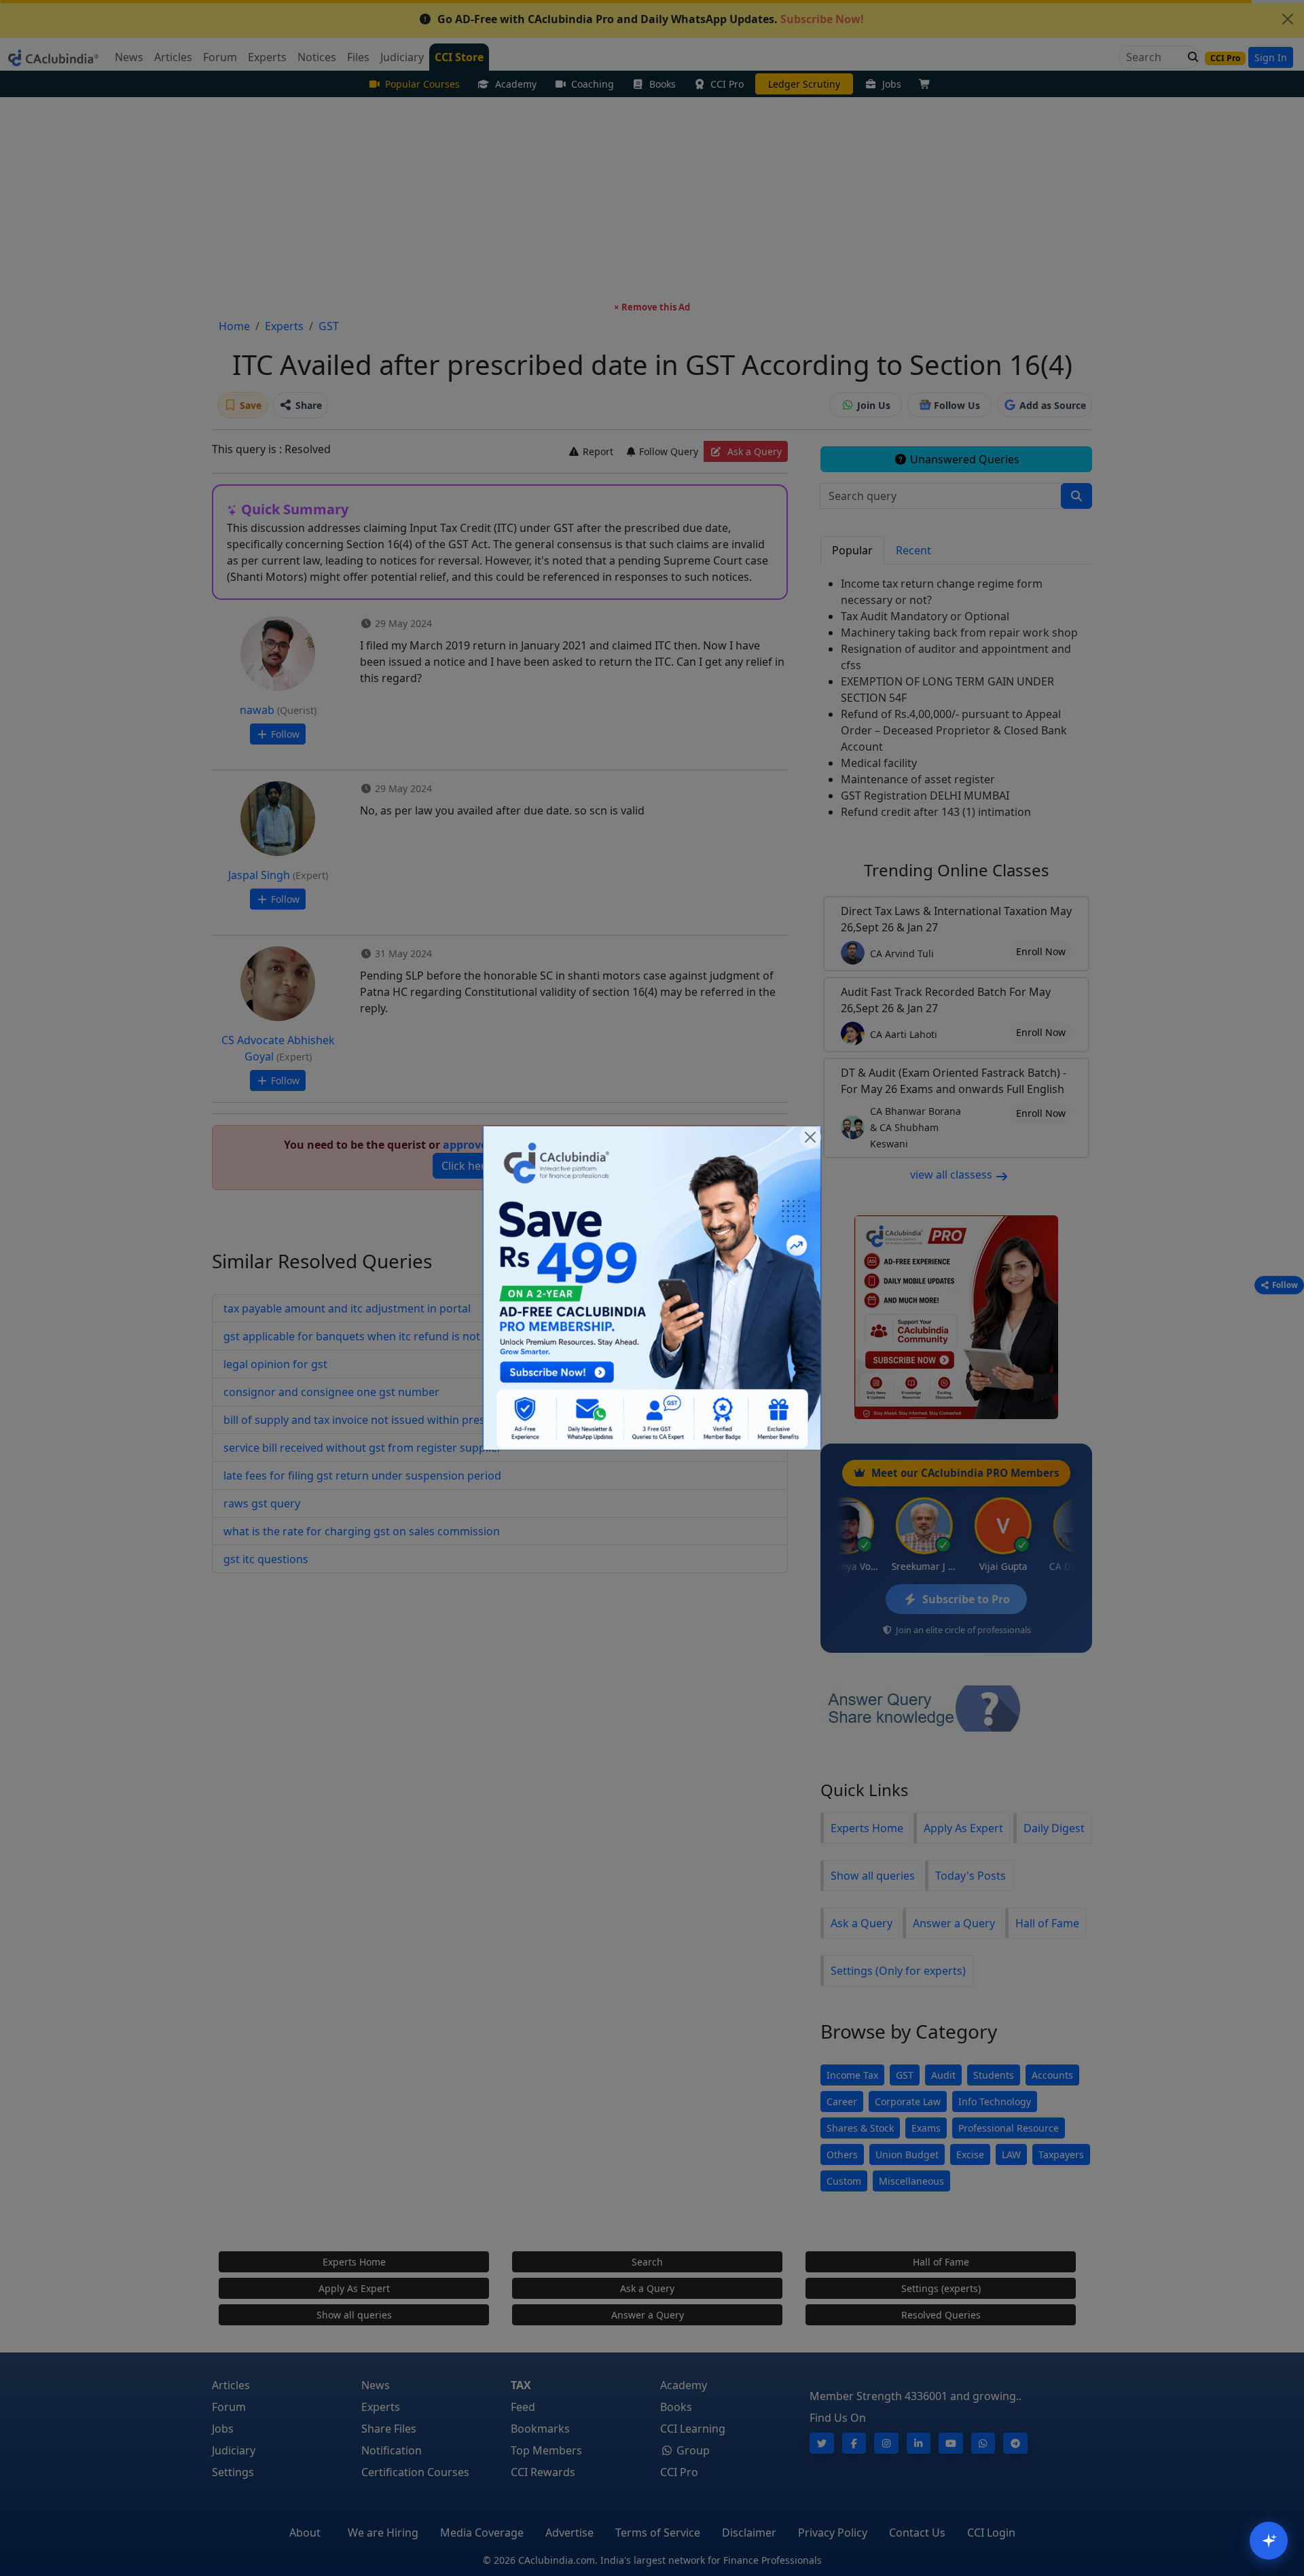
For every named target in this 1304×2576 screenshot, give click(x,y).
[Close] (810, 1137)
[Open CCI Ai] (1269, 2541)
